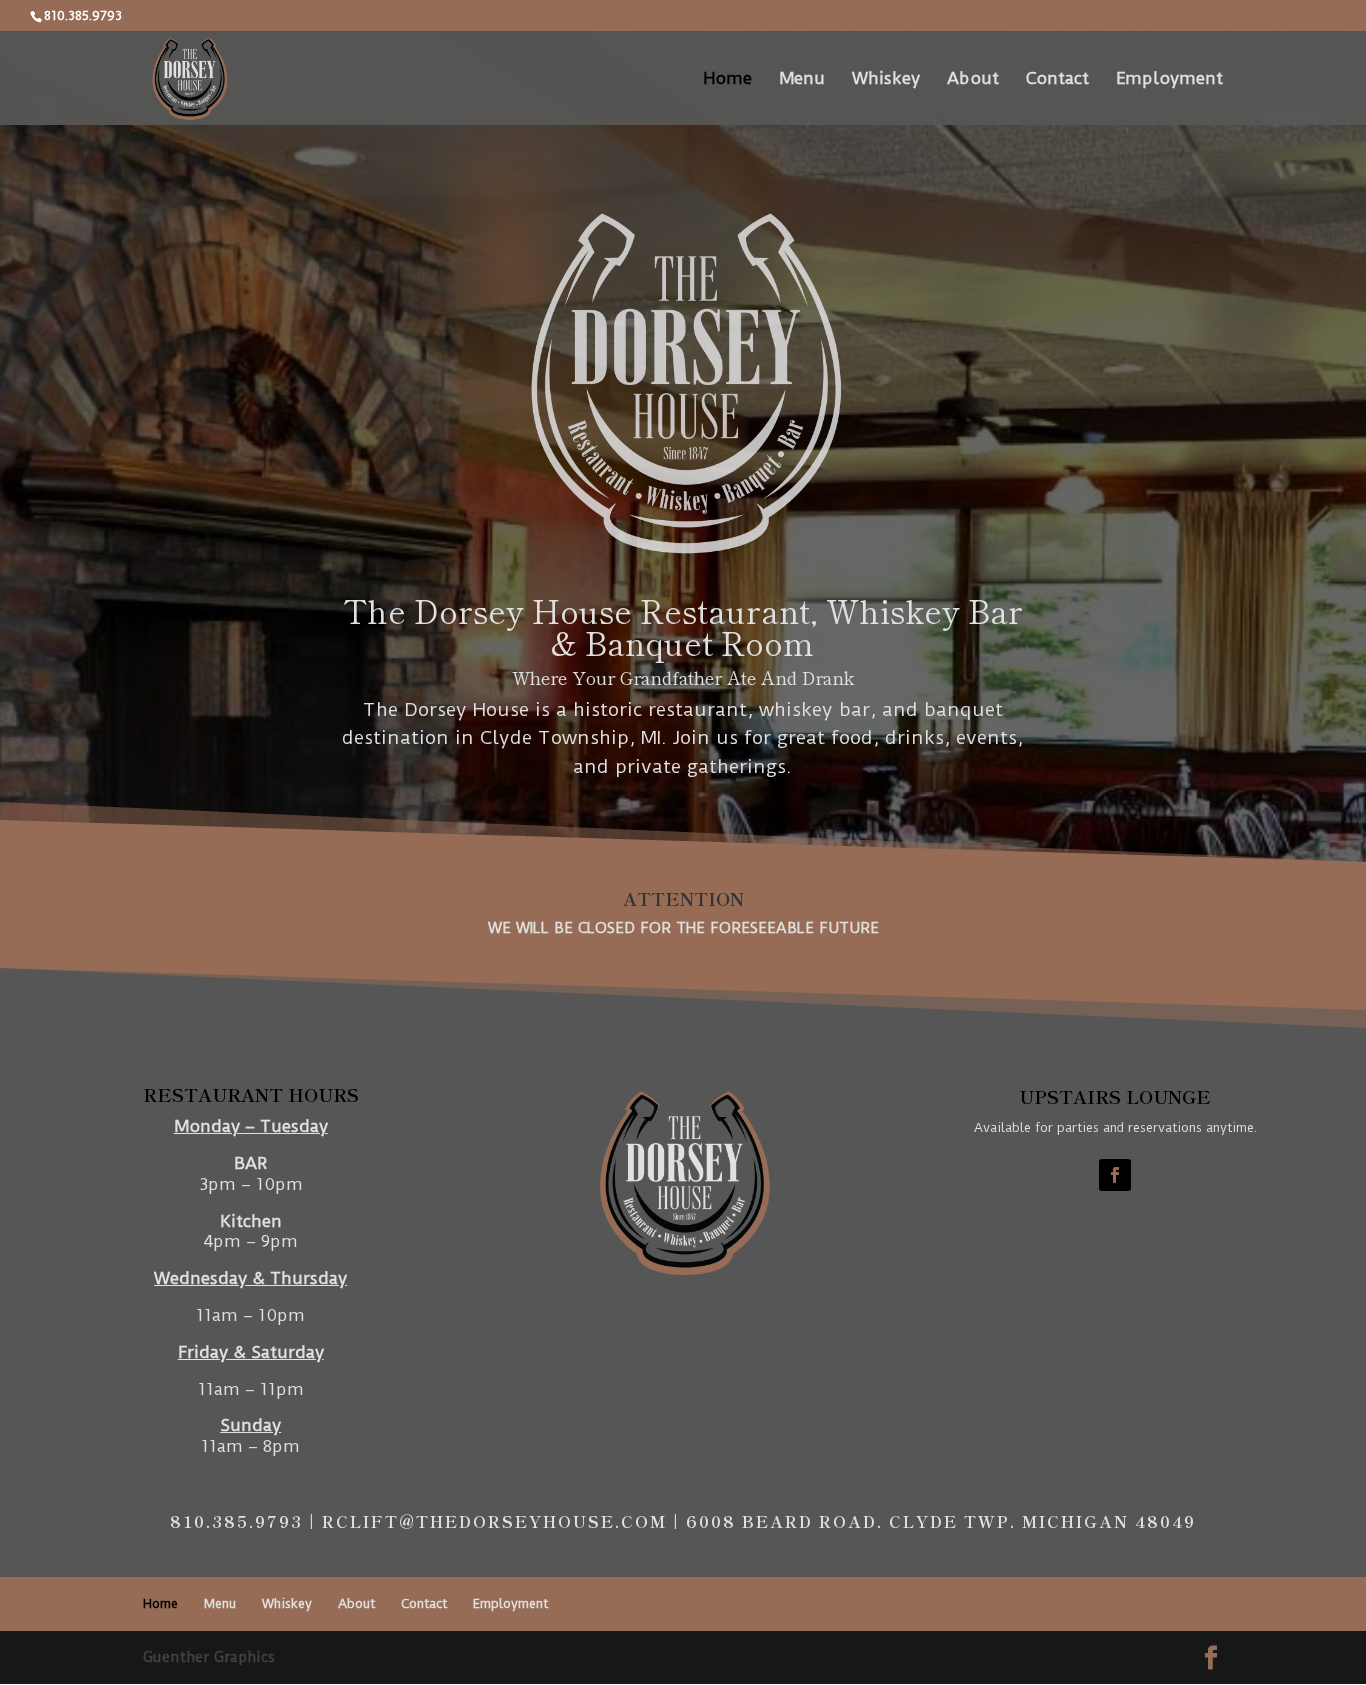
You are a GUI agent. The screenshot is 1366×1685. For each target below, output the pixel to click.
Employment (1169, 79)
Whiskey (886, 79)
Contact (1057, 79)
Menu (802, 79)
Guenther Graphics (209, 1657)
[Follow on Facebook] (1115, 1175)
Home (727, 79)
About (973, 79)
